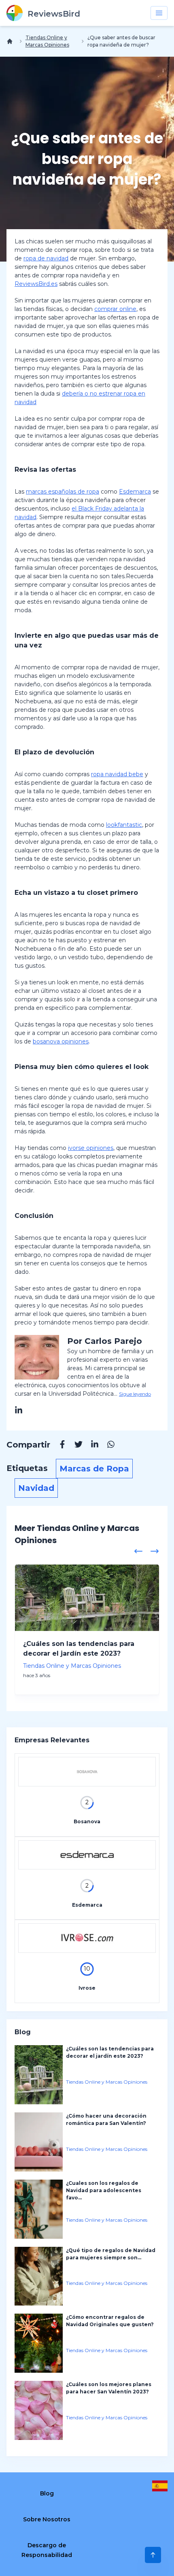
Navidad (36, 1488)
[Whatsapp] (107, 1446)
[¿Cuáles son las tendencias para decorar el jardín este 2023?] (87, 1598)
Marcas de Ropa (94, 1469)
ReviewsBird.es (36, 284)
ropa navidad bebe (117, 774)
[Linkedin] (91, 1446)
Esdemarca (135, 492)
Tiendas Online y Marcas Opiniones (47, 41)
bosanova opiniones (61, 1041)
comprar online (115, 309)
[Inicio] (11, 41)
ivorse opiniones (91, 1148)
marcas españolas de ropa (63, 492)
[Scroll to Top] (153, 2555)
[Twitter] (74, 1446)
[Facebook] (58, 1446)
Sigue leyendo (135, 1394)
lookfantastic (124, 825)
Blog (47, 2493)
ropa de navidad (46, 258)
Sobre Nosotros (47, 2519)
